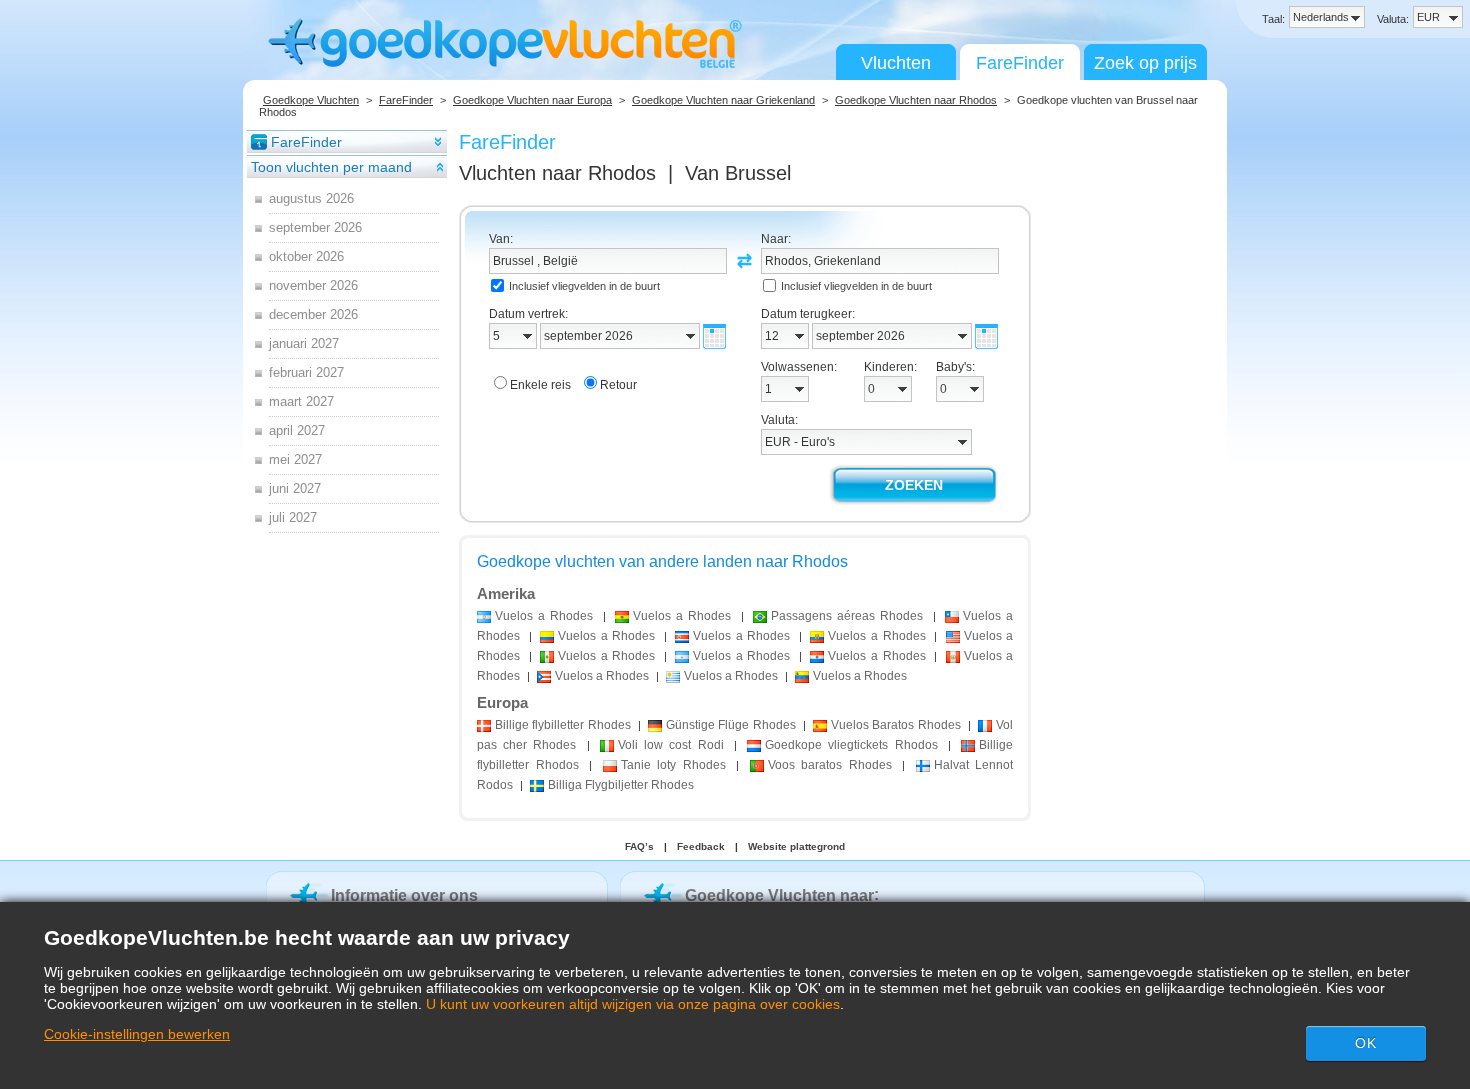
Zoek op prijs (1145, 63)
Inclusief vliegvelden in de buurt (584, 286)
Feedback (701, 846)
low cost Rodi (671, 745)
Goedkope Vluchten (311, 100)
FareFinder (1020, 63)
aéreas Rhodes (847, 616)
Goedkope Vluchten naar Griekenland (723, 100)
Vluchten (896, 63)
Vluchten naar (557, 173)
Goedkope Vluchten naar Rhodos (916, 100)
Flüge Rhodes (731, 725)
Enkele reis (540, 385)
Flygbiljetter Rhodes (621, 785)
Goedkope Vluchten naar (779, 895)
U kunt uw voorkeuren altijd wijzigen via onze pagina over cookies (633, 1004)
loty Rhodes (673, 765)
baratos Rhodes (830, 765)
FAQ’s (639, 846)
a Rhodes (544, 616)
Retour (618, 385)
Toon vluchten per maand (331, 167)
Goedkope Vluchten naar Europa (532, 100)
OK (1366, 1043)
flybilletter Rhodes (563, 725)
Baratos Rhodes (896, 725)
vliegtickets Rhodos (851, 745)
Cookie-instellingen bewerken (137, 1034)
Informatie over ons (404, 895)
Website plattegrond (796, 846)
